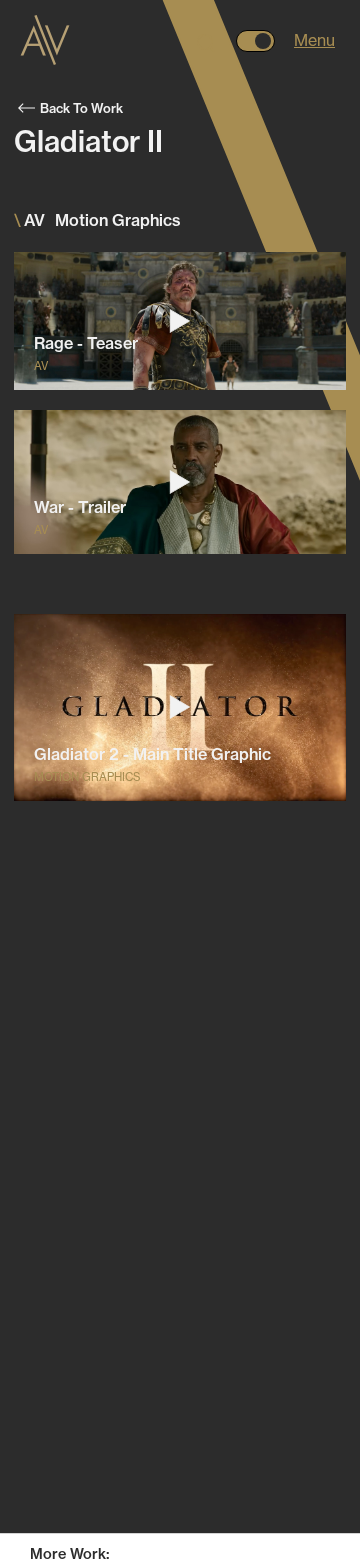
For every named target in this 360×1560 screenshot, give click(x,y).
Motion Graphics (222, 1521)
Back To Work (81, 108)
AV (91, 1521)
